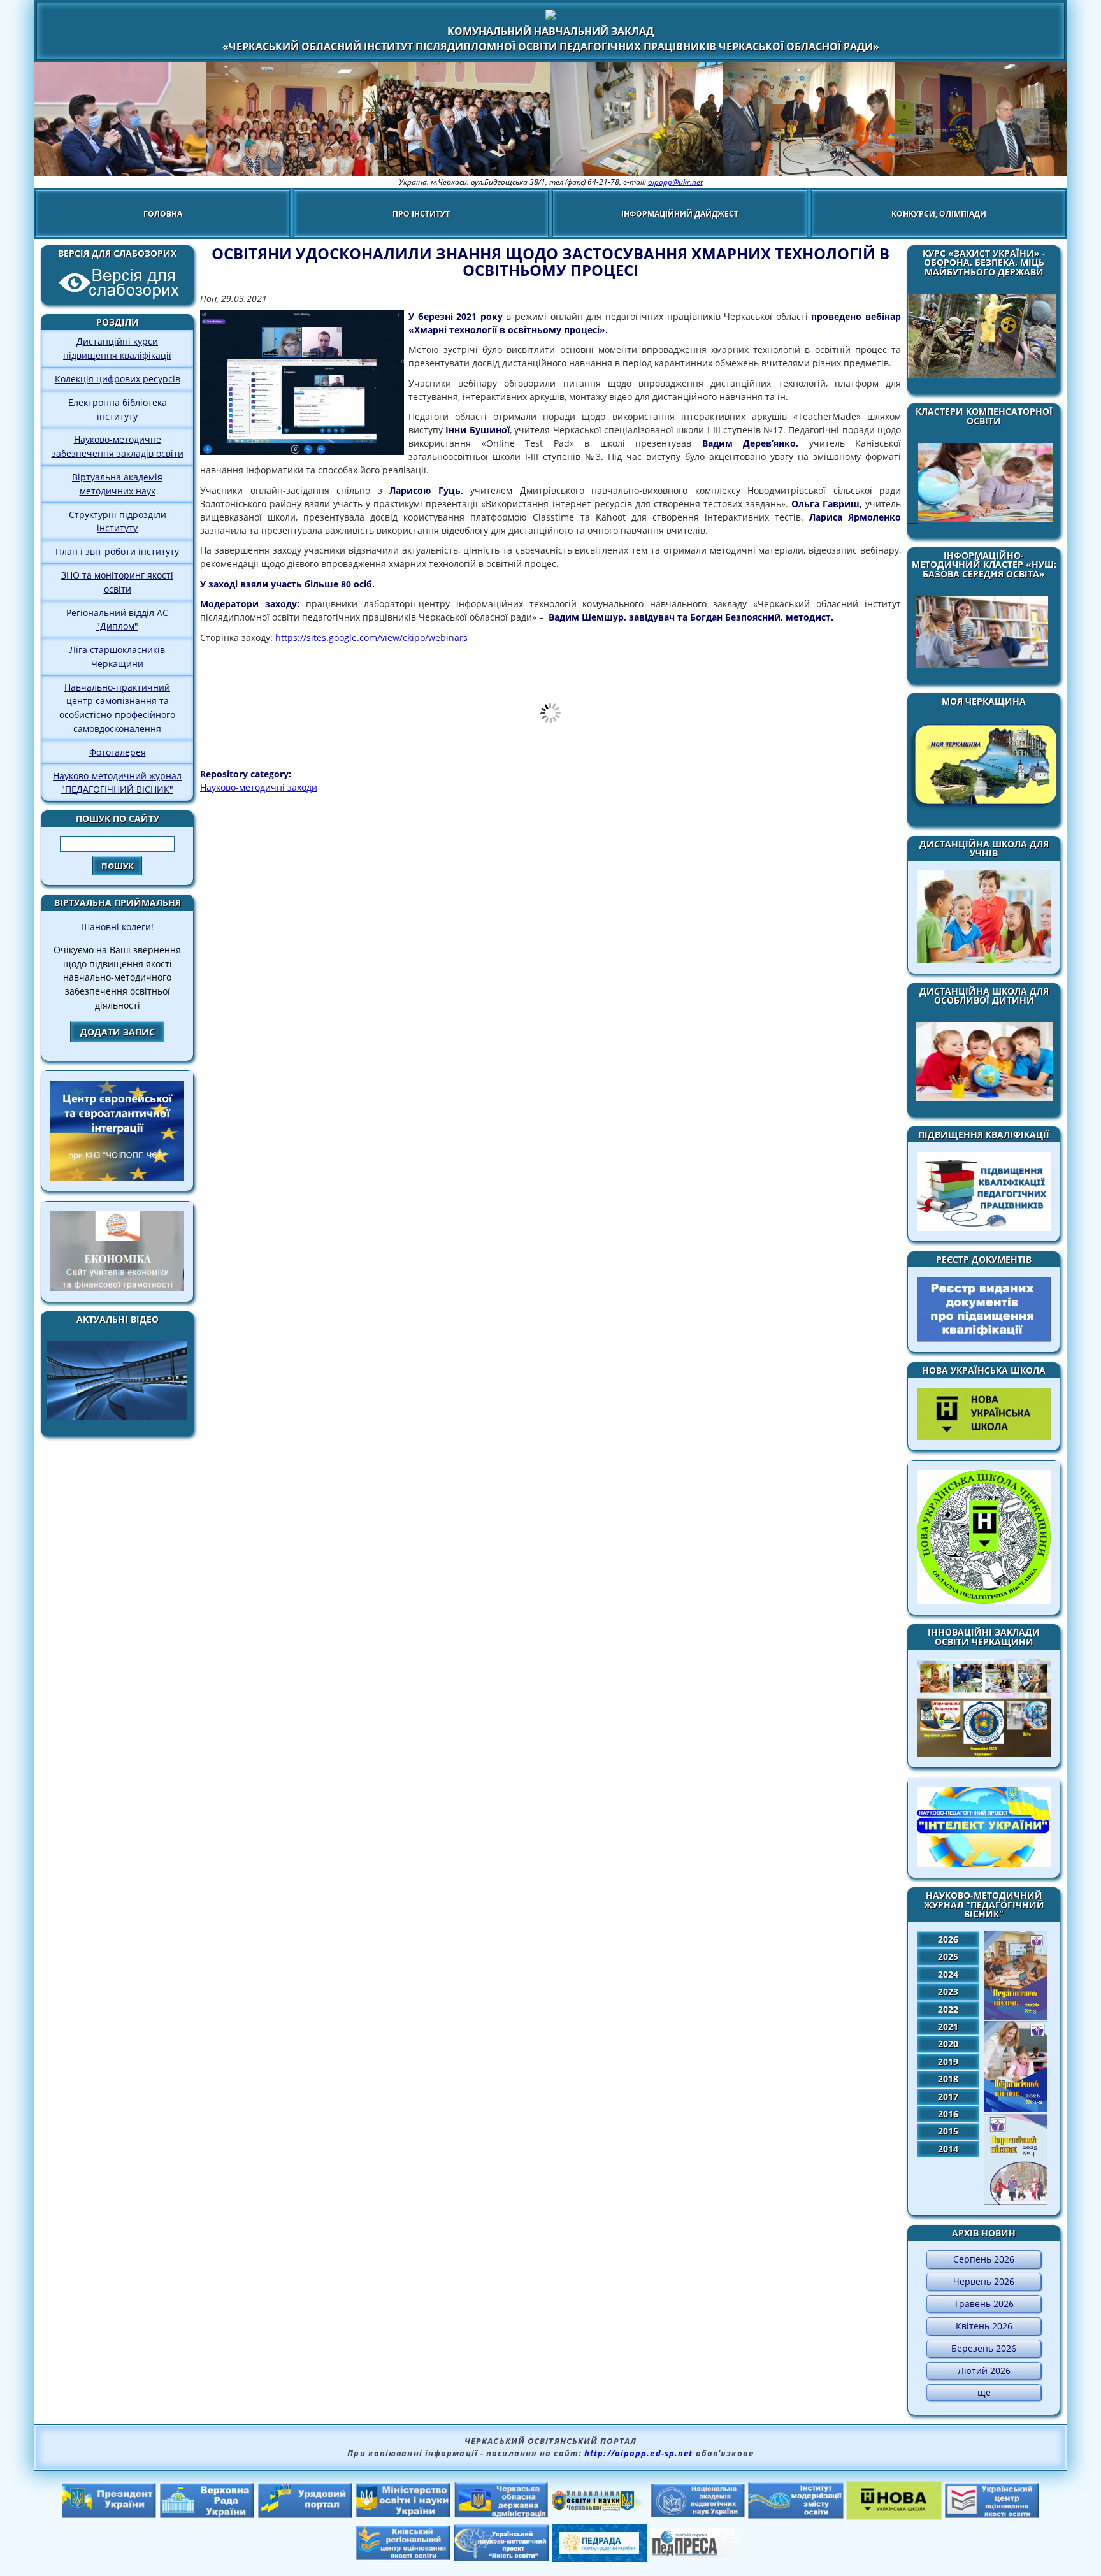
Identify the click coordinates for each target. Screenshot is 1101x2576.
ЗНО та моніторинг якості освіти (117, 582)
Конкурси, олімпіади (939, 214)
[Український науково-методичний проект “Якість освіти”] (501, 2558)
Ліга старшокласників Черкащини (117, 657)
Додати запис (118, 1032)
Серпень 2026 (984, 2259)
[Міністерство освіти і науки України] (403, 2514)
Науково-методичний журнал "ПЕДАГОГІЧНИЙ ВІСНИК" (117, 783)
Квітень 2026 (984, 2326)
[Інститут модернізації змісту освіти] (796, 2515)
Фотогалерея (118, 752)
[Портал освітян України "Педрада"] (600, 2558)
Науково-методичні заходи (259, 787)
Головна (163, 214)
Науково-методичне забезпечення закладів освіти (118, 446)
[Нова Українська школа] (894, 2516)
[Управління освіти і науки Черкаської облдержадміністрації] (600, 2507)
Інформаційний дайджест (680, 214)
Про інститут (421, 214)
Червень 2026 (984, 2281)
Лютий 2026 (984, 2371)
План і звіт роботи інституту (117, 551)
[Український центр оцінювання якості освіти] (992, 2515)
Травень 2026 (984, 2304)
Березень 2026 (984, 2348)
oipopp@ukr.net (675, 182)
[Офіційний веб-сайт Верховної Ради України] (207, 2515)
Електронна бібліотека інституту (118, 409)
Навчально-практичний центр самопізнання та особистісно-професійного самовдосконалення (117, 708)
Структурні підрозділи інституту (118, 522)
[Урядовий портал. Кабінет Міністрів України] (305, 2515)
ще (984, 2392)
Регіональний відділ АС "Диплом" (117, 620)
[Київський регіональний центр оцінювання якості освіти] (403, 2557)
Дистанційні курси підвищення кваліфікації (117, 348)
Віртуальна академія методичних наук (117, 484)
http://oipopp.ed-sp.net (638, 2453)
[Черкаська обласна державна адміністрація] (501, 2515)
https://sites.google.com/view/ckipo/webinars (371, 637)
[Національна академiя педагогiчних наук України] (698, 2514)
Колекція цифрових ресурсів (118, 379)
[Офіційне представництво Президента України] (109, 2515)
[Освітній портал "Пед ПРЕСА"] (698, 2554)
